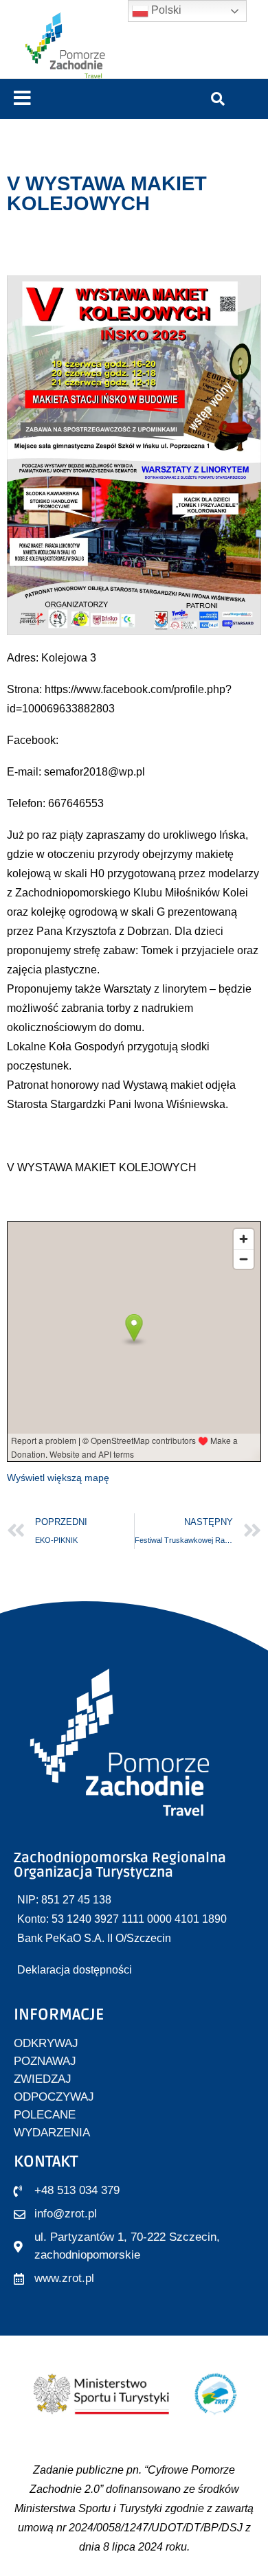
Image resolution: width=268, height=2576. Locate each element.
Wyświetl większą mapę (58, 1478)
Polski (165, 10)
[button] (22, 99)
